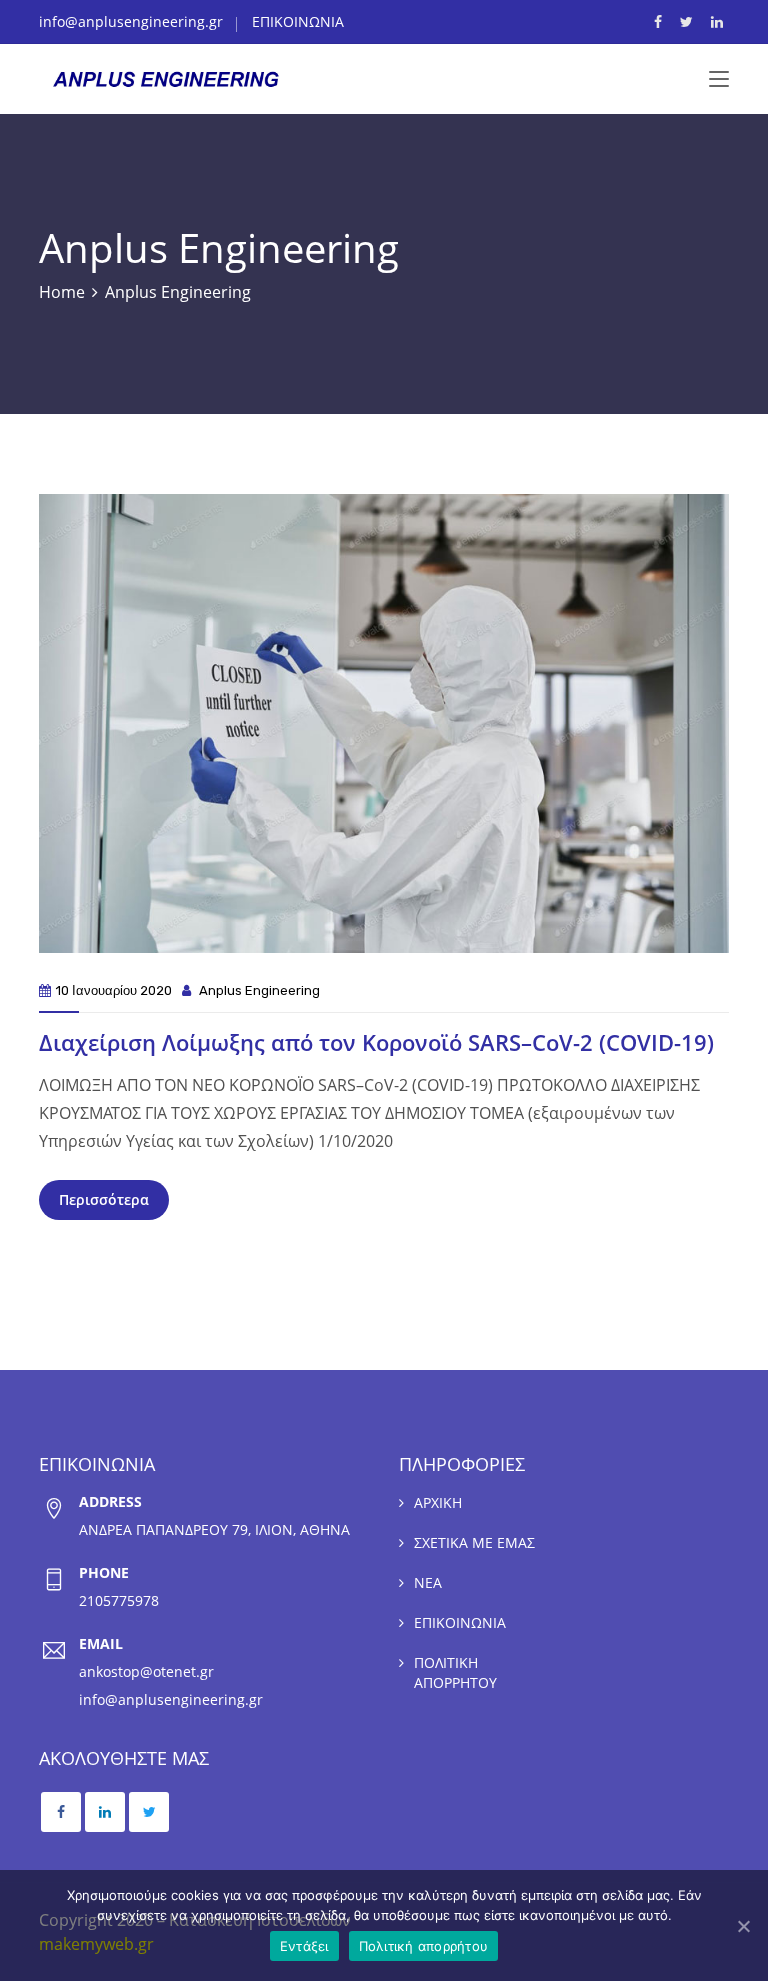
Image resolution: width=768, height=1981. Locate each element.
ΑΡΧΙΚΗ (438, 1502)
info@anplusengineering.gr (131, 21)
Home (62, 292)
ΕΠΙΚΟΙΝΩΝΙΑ (298, 21)
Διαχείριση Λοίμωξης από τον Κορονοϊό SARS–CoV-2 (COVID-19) (376, 1042)
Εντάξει (304, 1946)
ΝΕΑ (428, 1582)
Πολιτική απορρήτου (424, 1946)
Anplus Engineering (259, 990)
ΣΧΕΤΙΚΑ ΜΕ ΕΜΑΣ (474, 1542)
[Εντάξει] (743, 1926)
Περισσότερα (104, 1199)
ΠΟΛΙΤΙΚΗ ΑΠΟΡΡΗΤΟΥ (455, 1672)
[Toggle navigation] (719, 80)
